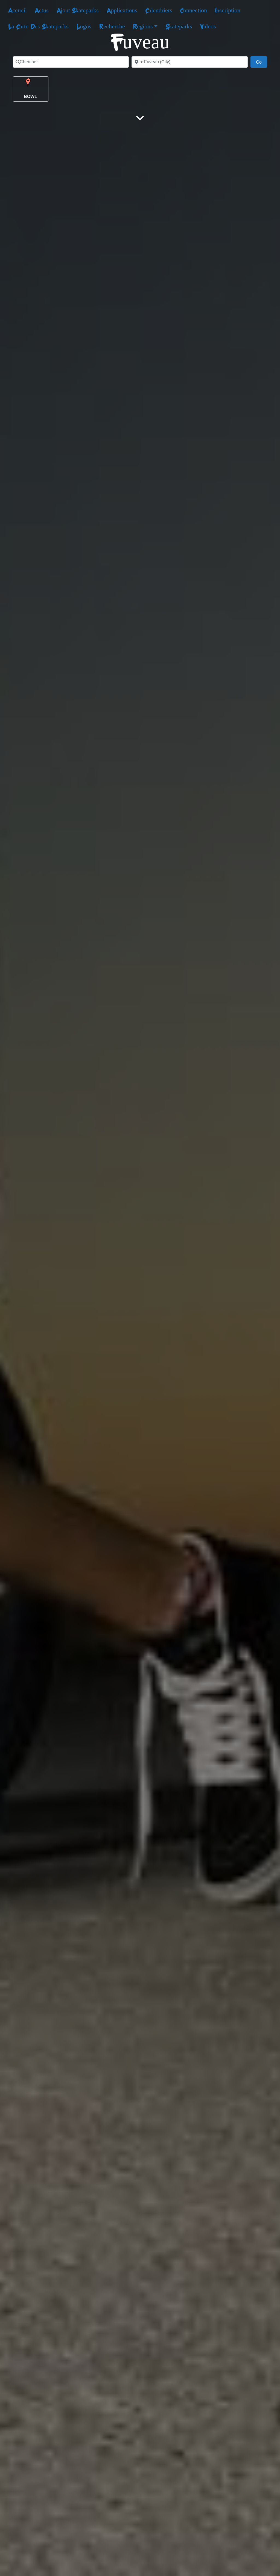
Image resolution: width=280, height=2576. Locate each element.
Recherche (112, 26)
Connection (193, 10)
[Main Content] (140, 118)
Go (262, 62)
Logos (84, 26)
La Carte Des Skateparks (38, 26)
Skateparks (179, 26)
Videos (208, 26)
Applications (122, 10)
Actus (42, 10)
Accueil (17, 10)
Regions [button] (143, 26)
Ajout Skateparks (78, 10)
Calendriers (159, 10)
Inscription (228, 10)
